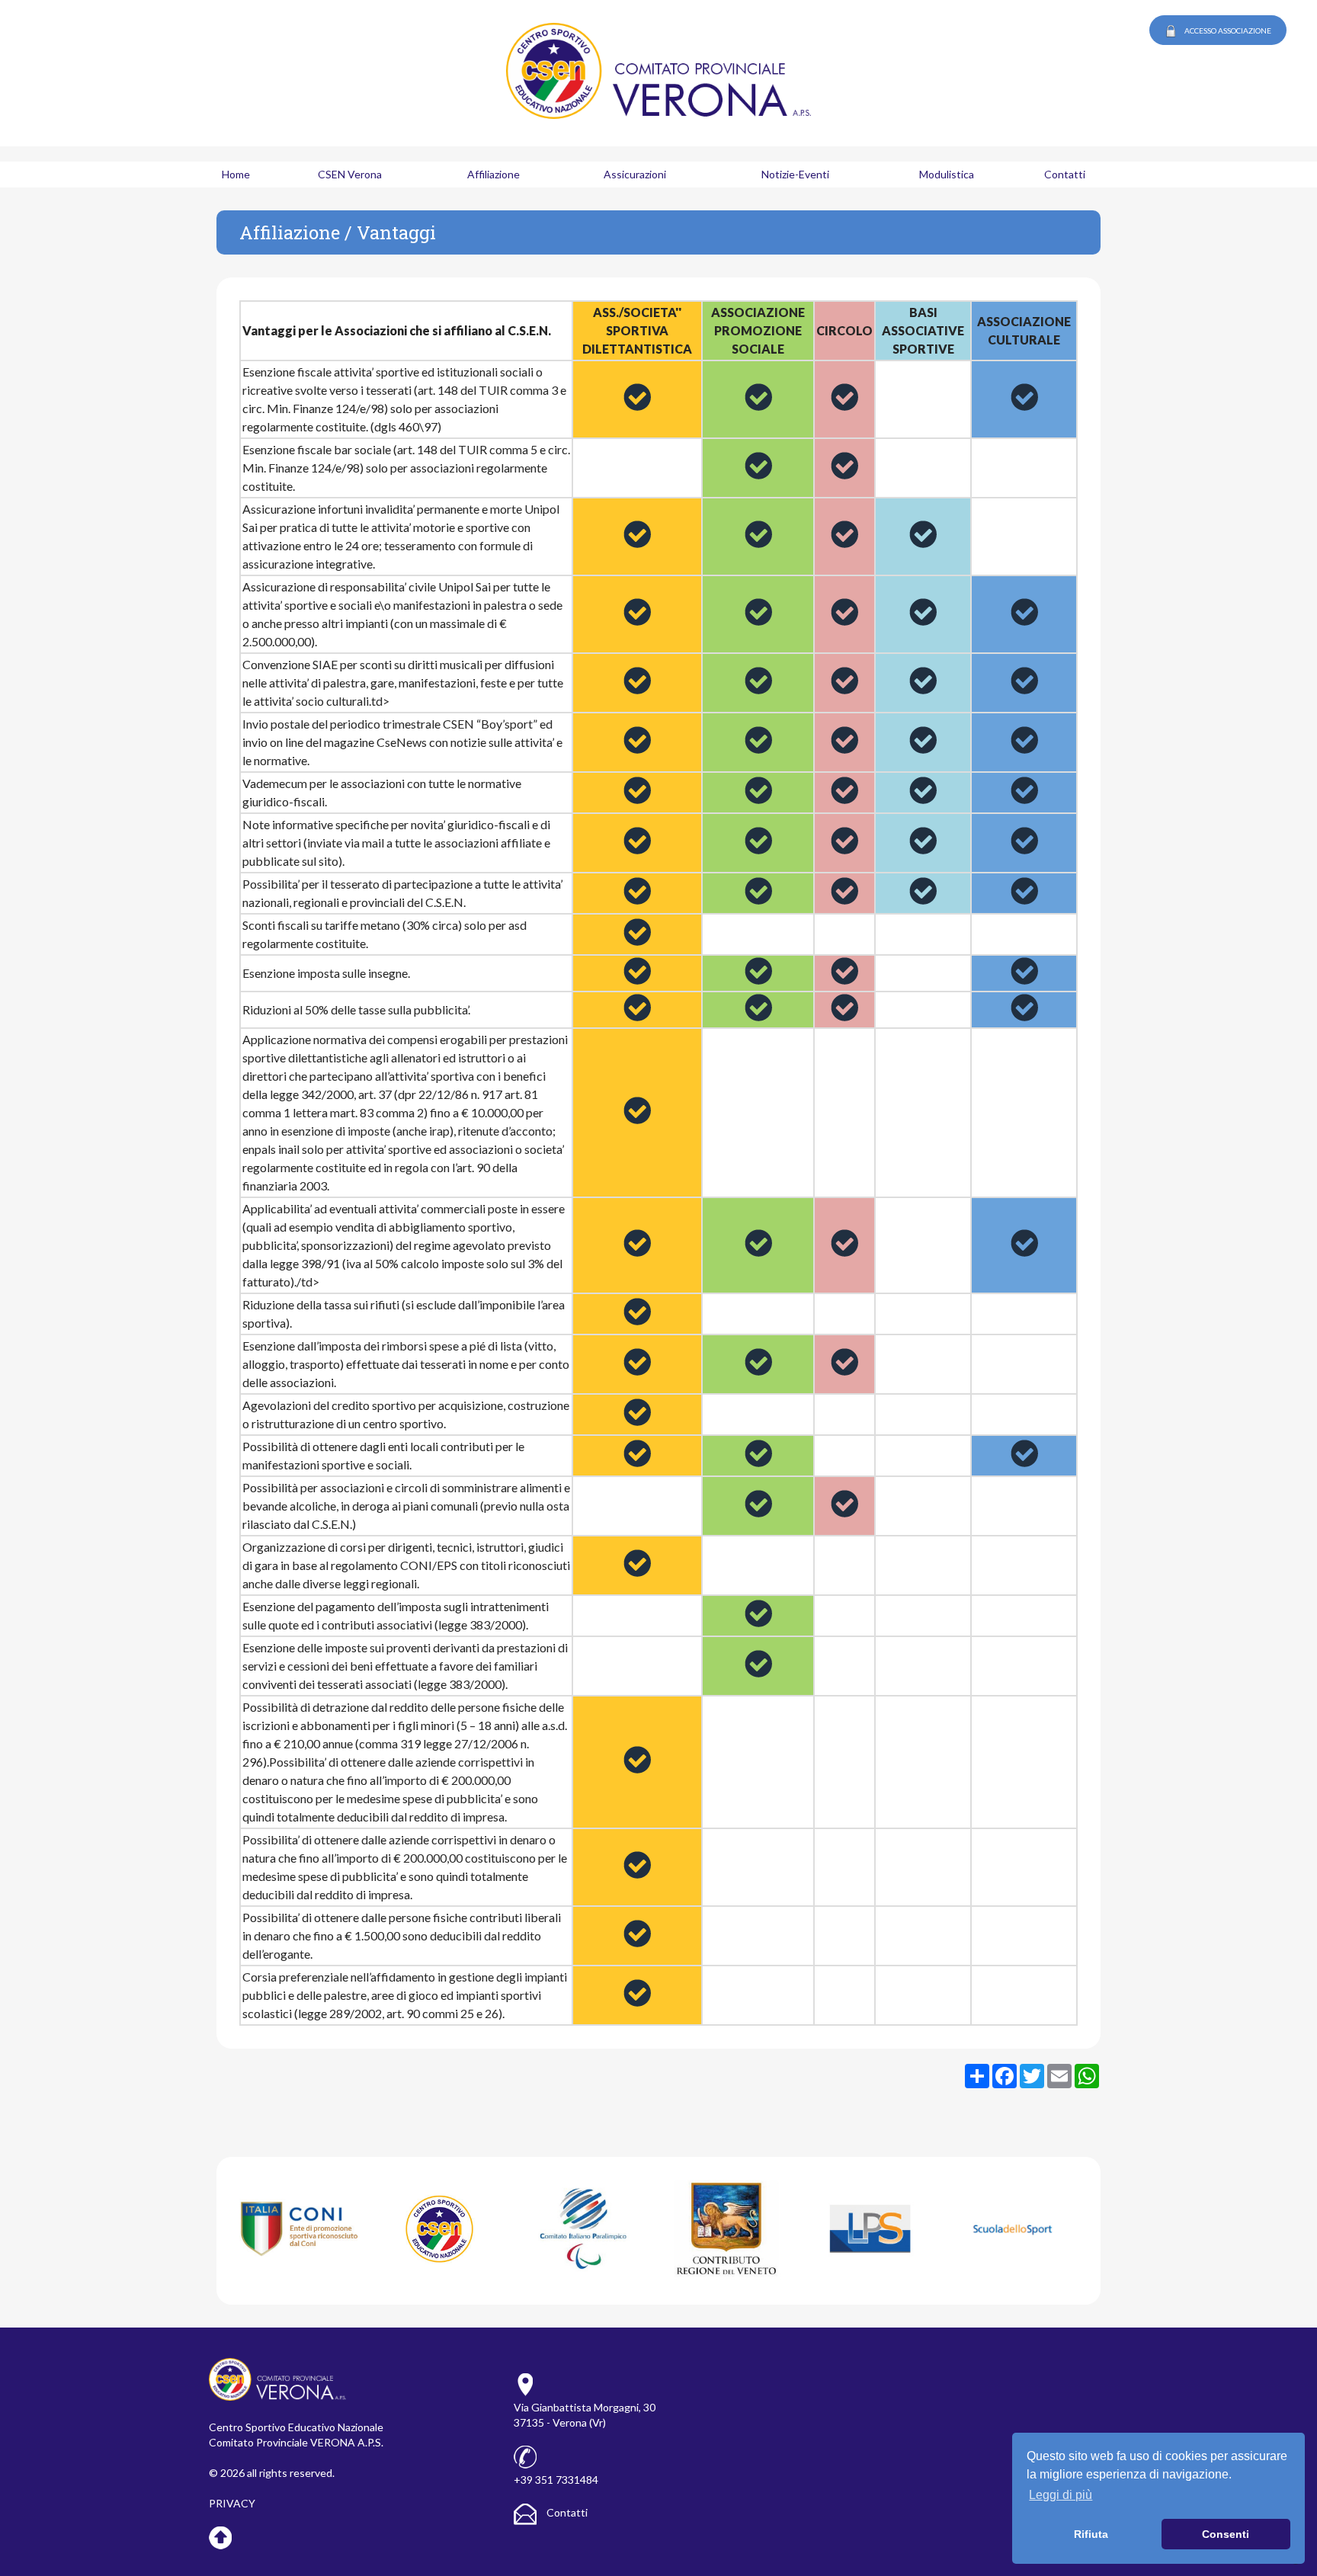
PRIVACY (232, 2503)
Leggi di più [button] (1061, 2495)
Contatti (566, 2512)
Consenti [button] (1226, 2534)
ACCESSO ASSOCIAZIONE (1228, 30)
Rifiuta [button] (1091, 2534)
